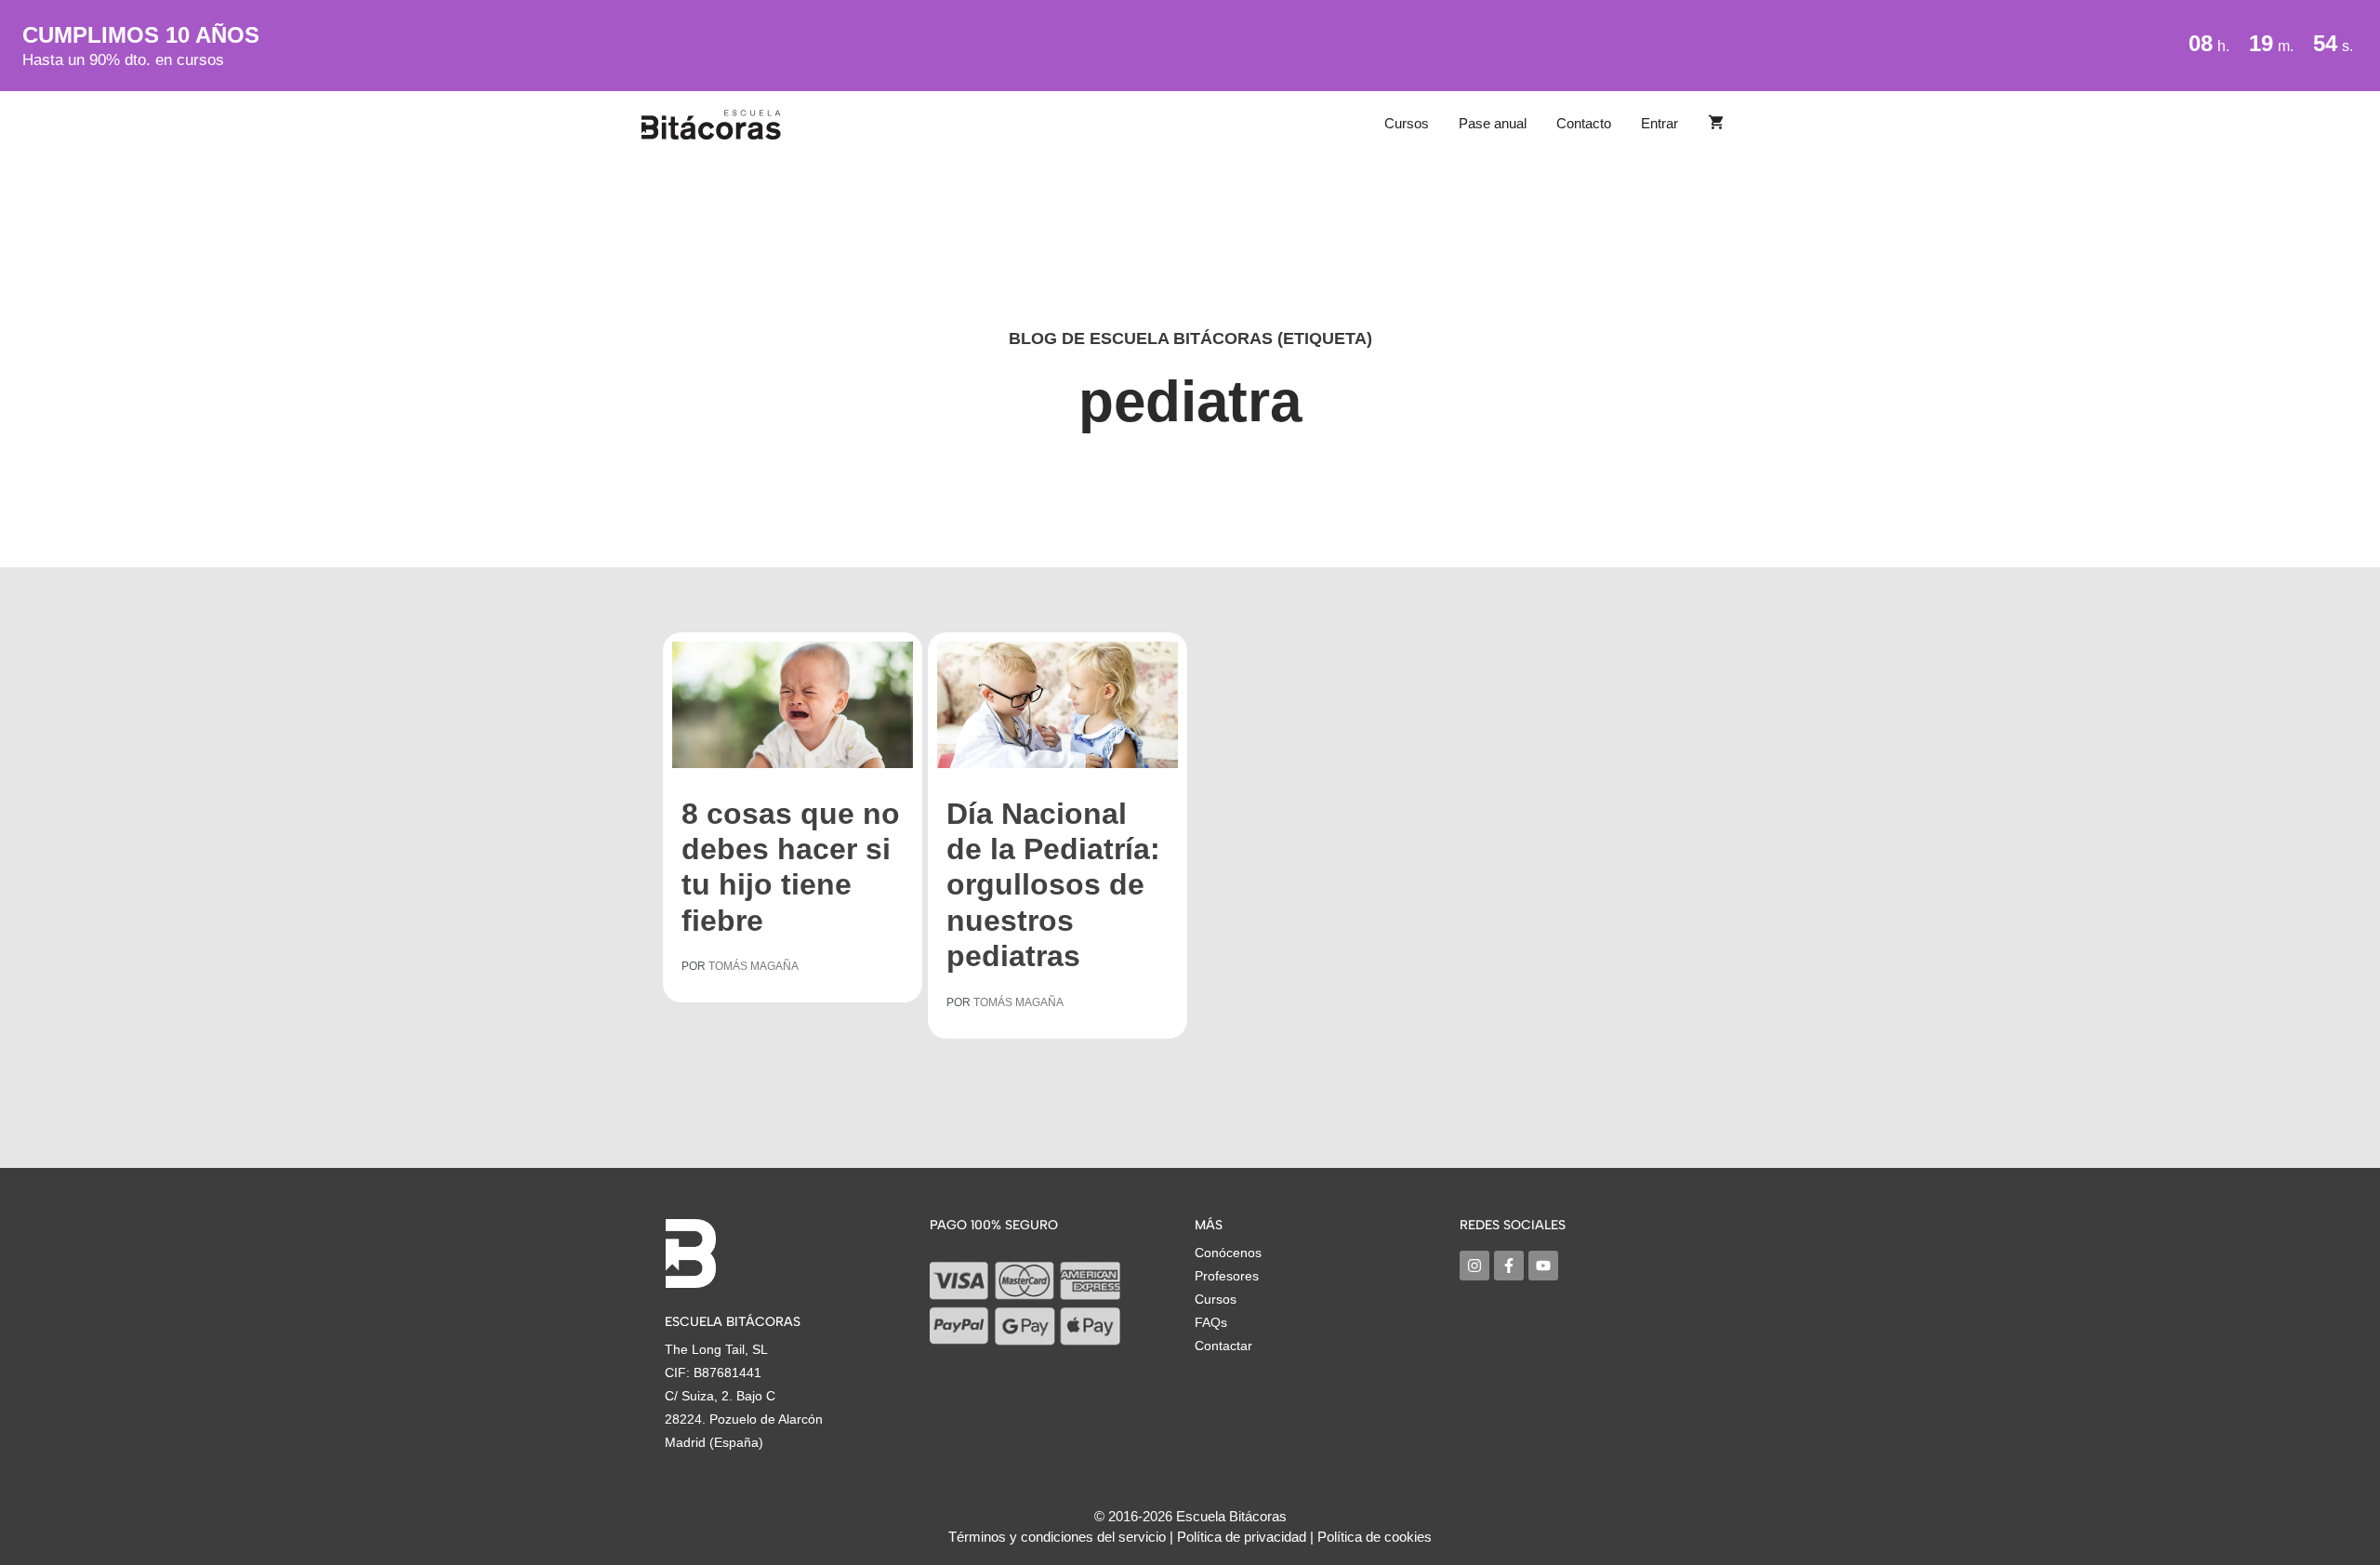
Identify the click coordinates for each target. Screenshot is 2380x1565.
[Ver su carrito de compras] (1716, 124)
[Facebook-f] (1509, 1266)
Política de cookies (1375, 1537)
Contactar (1223, 1346)
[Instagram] (1474, 1266)
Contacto (1584, 123)
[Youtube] (1543, 1266)
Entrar (1659, 123)
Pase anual (1493, 123)
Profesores (1227, 1276)
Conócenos (1228, 1253)
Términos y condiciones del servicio (1057, 1537)
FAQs (1211, 1322)
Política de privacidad (1242, 1537)
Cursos (1407, 123)
